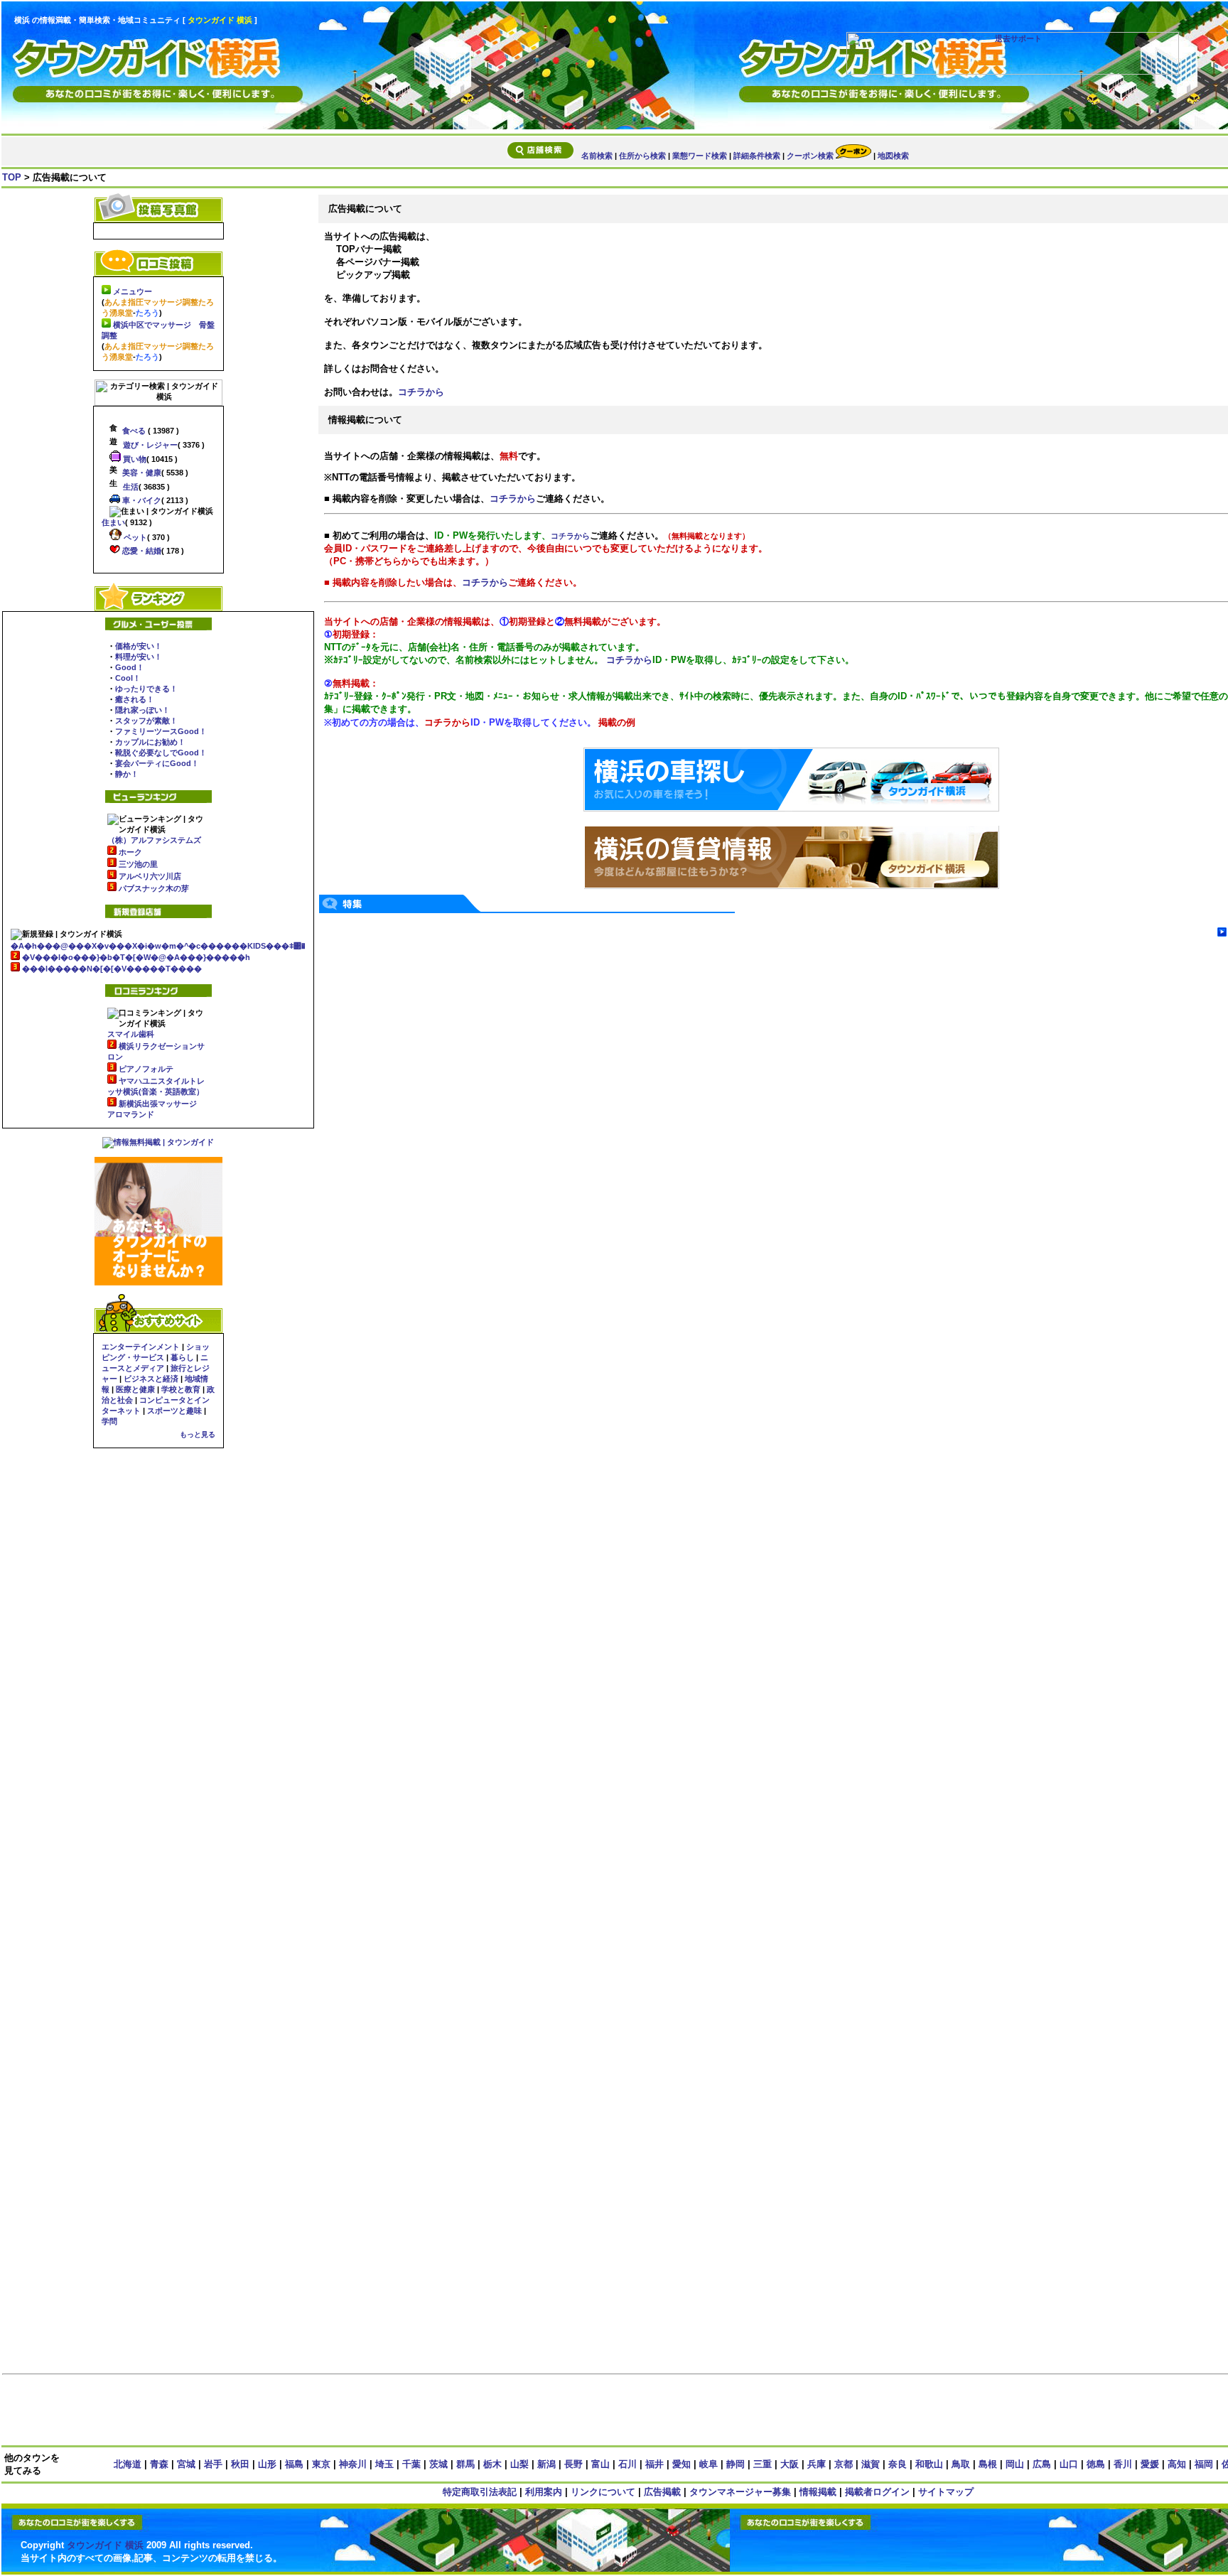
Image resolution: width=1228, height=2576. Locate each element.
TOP (12, 177)
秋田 (240, 2464)
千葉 (411, 2464)
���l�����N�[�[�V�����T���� (112, 969)
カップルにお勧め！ (150, 742)
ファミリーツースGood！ (161, 731)
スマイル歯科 (131, 1034)
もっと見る (198, 1434)
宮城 (186, 2464)
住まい (113, 522)
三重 (763, 2464)
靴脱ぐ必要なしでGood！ (161, 753)
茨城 (438, 2464)
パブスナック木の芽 (154, 888)
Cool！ (128, 678)
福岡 (1204, 2464)
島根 (988, 2464)
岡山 (1015, 2464)
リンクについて (603, 2492)
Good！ (130, 667)
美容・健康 (141, 473)
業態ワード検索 (700, 156)
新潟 (546, 2464)
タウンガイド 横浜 (105, 2545)
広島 (1042, 2464)
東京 (321, 2464)
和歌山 (929, 2464)
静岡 (736, 2464)
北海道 (128, 2464)
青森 (159, 2464)
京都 (844, 2464)
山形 (267, 2464)
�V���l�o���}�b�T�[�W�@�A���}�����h (136, 957)
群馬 (465, 2464)
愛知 (682, 2464)
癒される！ (135, 699)
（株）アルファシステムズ (154, 840)
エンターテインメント (141, 1347)
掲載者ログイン (877, 2492)
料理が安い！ (139, 657)
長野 (573, 2464)
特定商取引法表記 (480, 2492)
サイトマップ (946, 2492)
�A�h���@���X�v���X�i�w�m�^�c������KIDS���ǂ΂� (158, 946)
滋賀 (871, 2464)
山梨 (519, 2464)
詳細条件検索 (757, 156)
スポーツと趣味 (174, 1411)
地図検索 (893, 156)
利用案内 (544, 2492)
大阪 (790, 2464)
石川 (628, 2464)
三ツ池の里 (138, 864)
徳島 (1096, 2464)
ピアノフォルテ (146, 1069)
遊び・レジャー (149, 445)
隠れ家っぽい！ (142, 710)
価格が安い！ (139, 646)
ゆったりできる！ (146, 689)
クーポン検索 (811, 156)
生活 (130, 487)
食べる (133, 431)
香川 (1123, 2464)
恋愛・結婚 (141, 551)
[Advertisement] (708, 2411)
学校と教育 (181, 1389)
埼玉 (384, 2464)
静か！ (127, 774)
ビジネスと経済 (151, 1379)
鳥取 (961, 2464)
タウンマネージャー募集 (740, 2492)
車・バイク (141, 500)
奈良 (898, 2464)
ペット (134, 537)
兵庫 (817, 2464)
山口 (1069, 2464)
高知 (1177, 2464)
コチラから (421, 392)
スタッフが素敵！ (146, 721)
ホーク (130, 852)
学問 (109, 1421)
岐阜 (709, 2464)
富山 (600, 2464)
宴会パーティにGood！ (157, 763)
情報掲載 (818, 2492)
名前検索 (597, 156)
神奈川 (353, 2464)
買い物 (134, 459)
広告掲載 (662, 2492)
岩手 (213, 2464)
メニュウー (133, 291)
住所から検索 (642, 156)
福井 (655, 2464)
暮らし (182, 1357)
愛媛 (1150, 2464)
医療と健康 (135, 1389)
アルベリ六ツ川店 (150, 876)
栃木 (492, 2464)
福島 (294, 2464)
